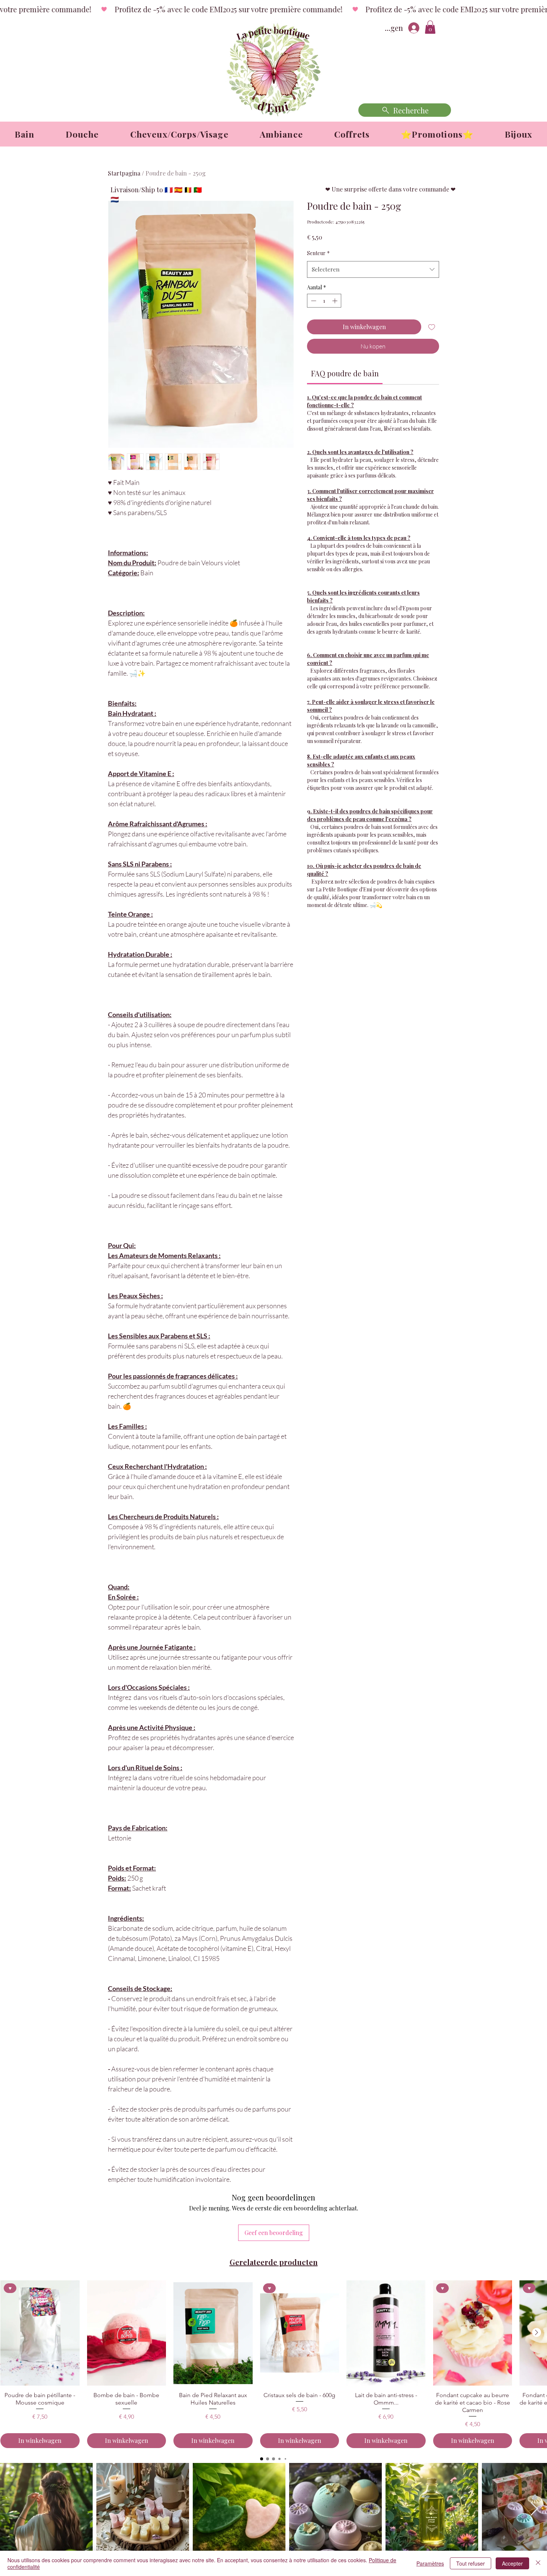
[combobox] (373, 269)
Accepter (512, 2563)
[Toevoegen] (432, 327)
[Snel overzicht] (127, 2333)
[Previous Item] (13, 2509)
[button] (430, 27)
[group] (273, 2364)
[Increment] (335, 301)
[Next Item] (534, 2509)
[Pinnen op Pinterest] (326, 930)
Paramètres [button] (430, 2563)
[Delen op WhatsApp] (340, 930)
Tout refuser (471, 2563)
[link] (345, 373)
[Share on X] (354, 930)
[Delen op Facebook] (312, 930)
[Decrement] (313, 301)
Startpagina (124, 173)
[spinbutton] (324, 301)
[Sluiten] (538, 2563)
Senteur (318, 253)
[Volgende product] (537, 2332)
